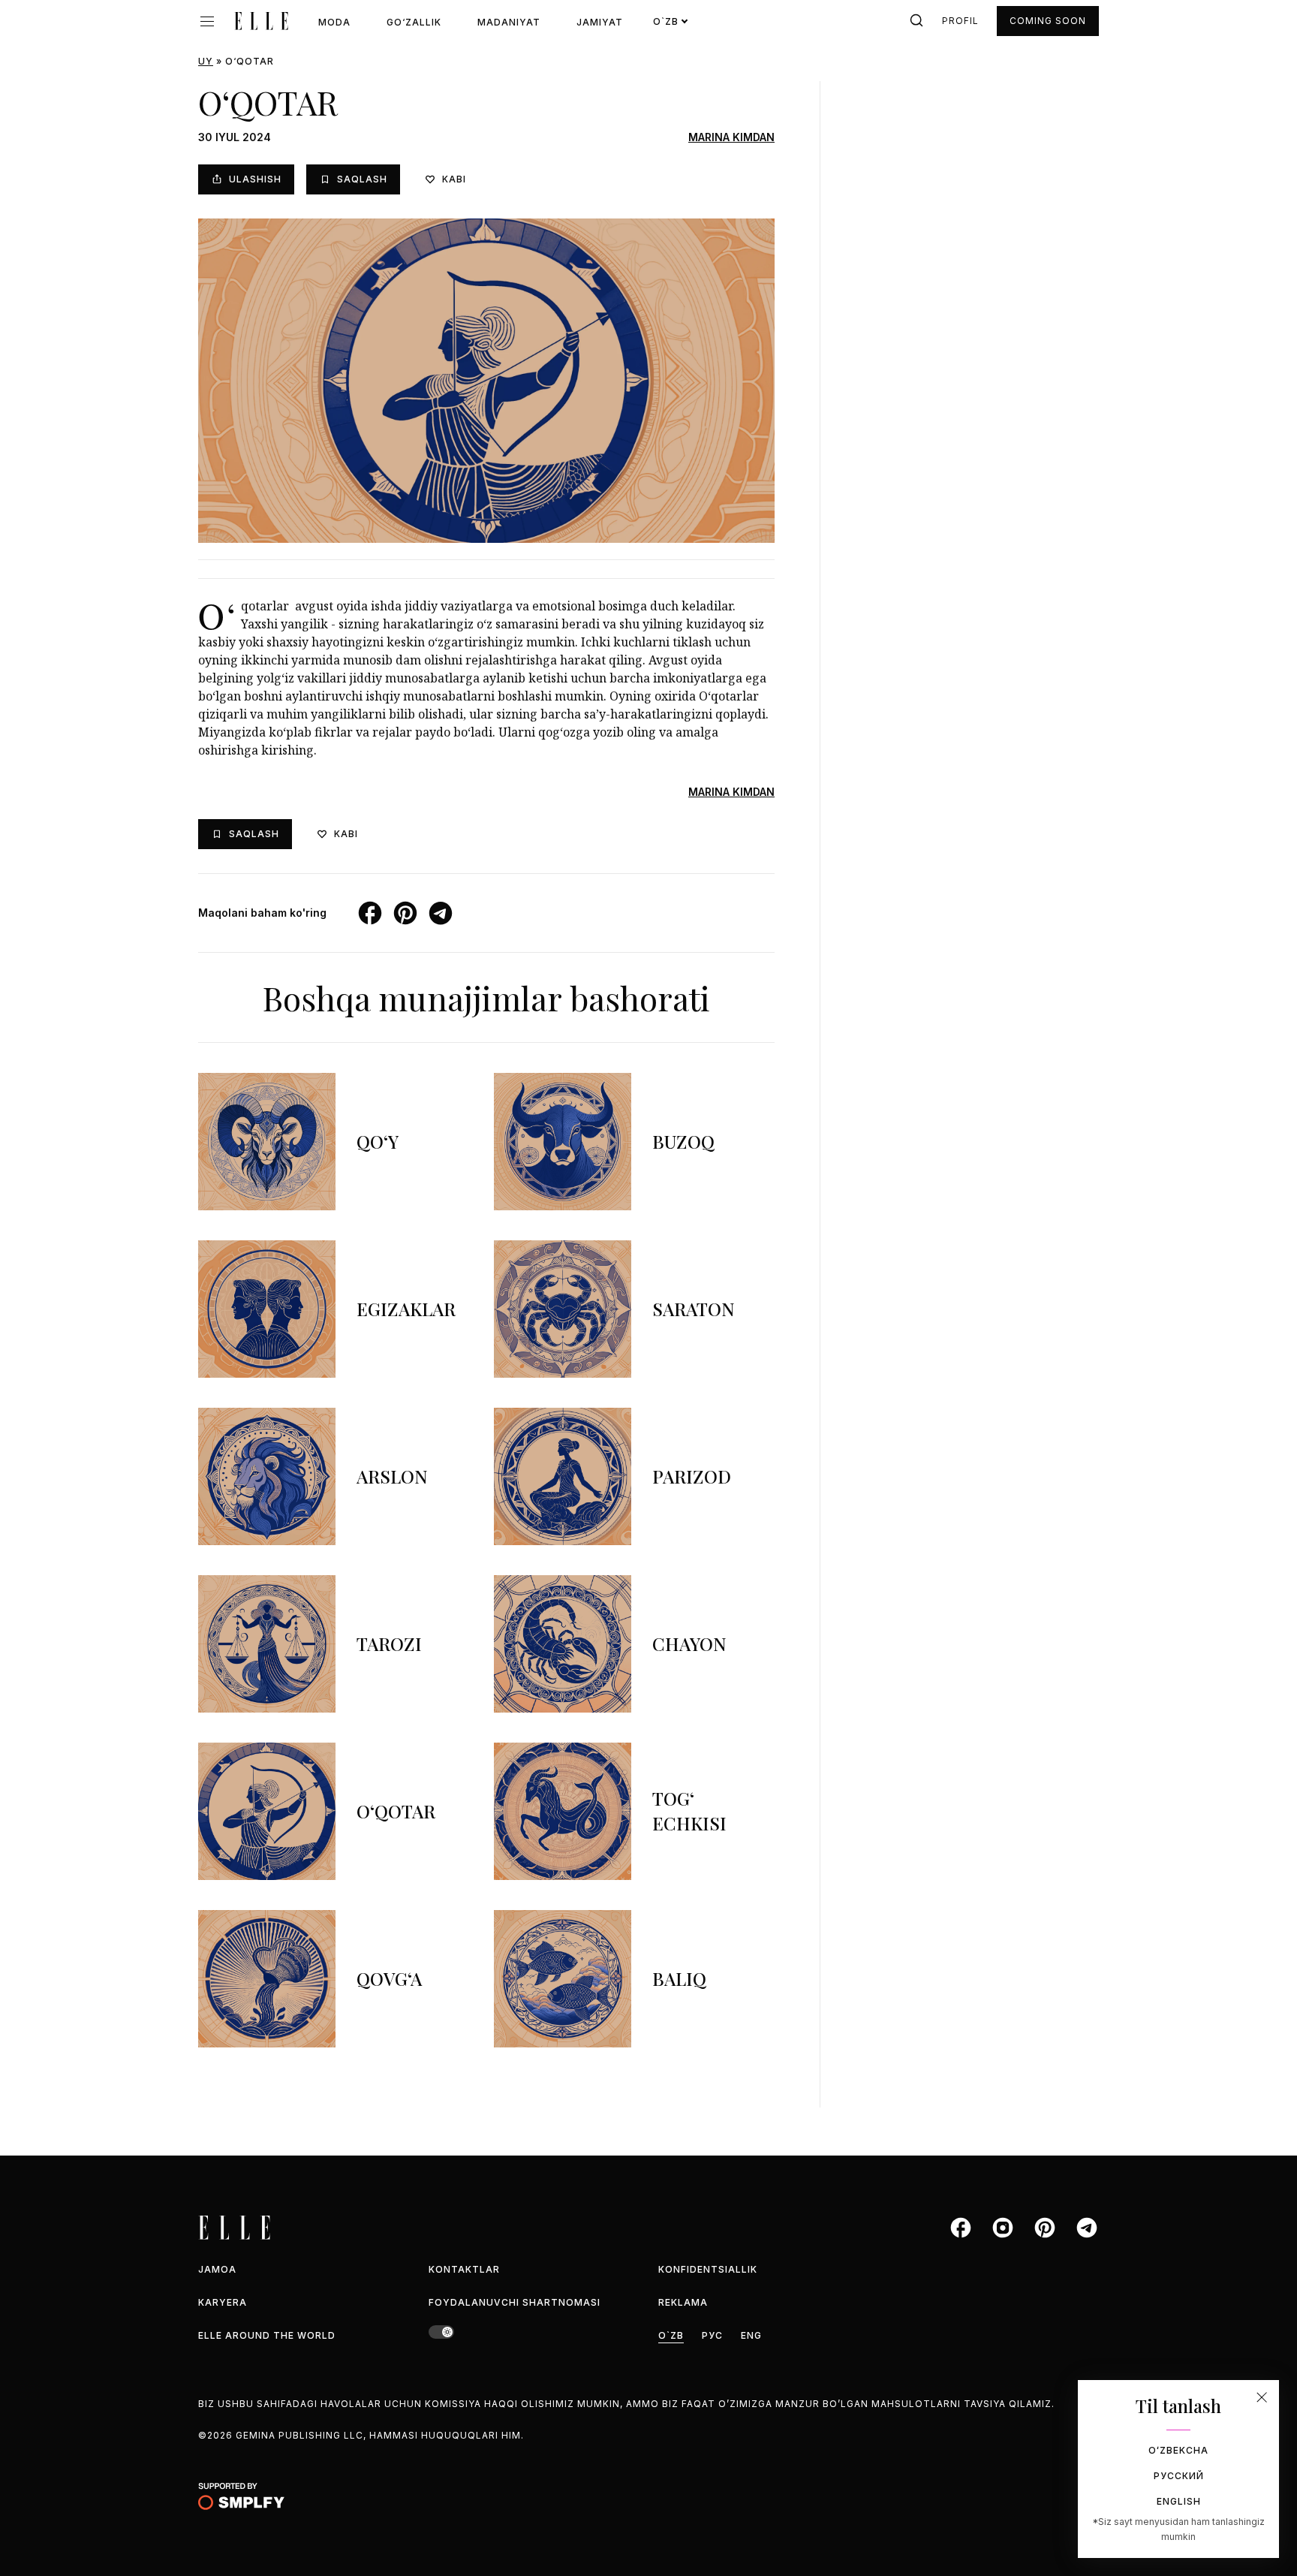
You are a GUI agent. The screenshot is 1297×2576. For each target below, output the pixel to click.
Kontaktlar (464, 2269)
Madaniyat (509, 22)
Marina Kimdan (731, 137)
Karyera (223, 2302)
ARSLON (392, 1476)
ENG (751, 2335)
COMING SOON (1048, 21)
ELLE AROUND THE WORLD (267, 2335)
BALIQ (679, 1978)
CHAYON (689, 1644)
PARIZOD (692, 1476)
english (1179, 2501)
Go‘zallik (414, 22)
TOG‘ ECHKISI (689, 1811)
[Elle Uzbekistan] (261, 21)
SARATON (694, 1309)
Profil (960, 21)
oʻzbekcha (1178, 2450)
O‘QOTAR (396, 1811)
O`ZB (671, 2335)
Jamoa (217, 2269)
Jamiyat (600, 22)
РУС (712, 2335)
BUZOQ (683, 1141)
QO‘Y (378, 1141)
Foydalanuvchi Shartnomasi (515, 2302)
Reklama (683, 2302)
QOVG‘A (389, 1978)
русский (1179, 2476)
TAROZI (389, 1644)
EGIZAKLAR (406, 1309)
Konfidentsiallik (708, 2269)
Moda (334, 22)
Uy (206, 61)
